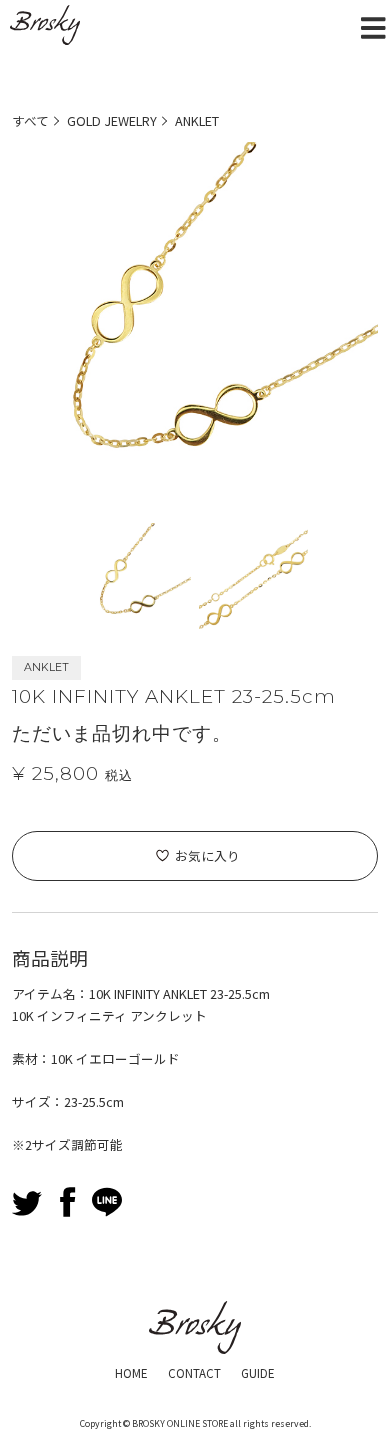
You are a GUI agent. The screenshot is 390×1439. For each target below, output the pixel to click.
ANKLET (197, 120)
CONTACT (194, 1373)
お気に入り (207, 855)
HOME (131, 1373)
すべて (30, 120)
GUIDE (258, 1373)
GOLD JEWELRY (112, 120)
